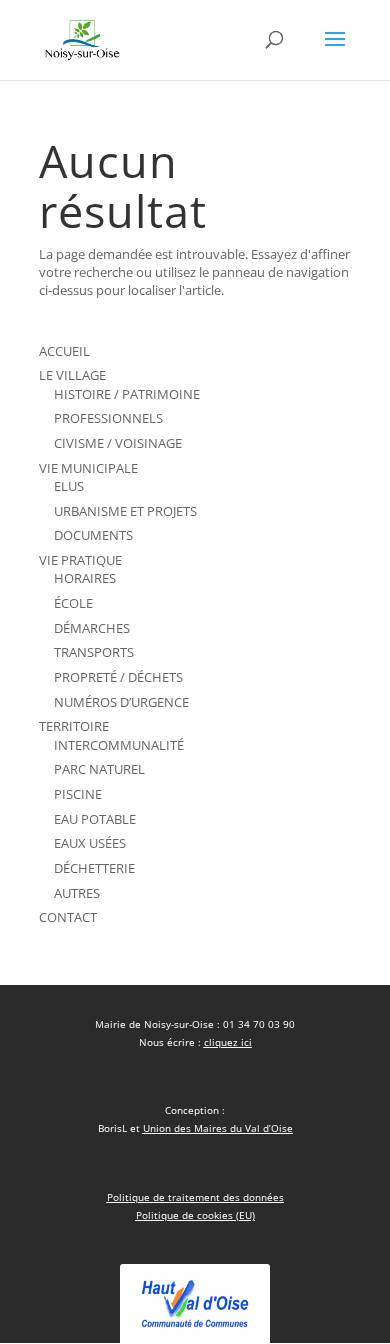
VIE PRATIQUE (80, 560)
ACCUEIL (64, 351)
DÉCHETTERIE (94, 868)
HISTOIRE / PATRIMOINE (127, 394)
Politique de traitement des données (195, 1197)
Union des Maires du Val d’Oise (218, 1128)
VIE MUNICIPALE (88, 468)
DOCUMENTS (93, 535)
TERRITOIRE (74, 726)
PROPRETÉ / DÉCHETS (118, 677)
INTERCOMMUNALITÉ (119, 745)
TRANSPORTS (94, 652)
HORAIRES (85, 578)
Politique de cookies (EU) (195, 1215)
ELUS (69, 486)
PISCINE (78, 794)
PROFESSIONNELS (108, 418)
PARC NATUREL (99, 769)
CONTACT (68, 917)
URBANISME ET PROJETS (125, 511)
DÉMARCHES (92, 628)
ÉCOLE (73, 603)
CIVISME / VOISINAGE (118, 443)
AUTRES (77, 893)
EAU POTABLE (95, 819)
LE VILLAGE (72, 375)
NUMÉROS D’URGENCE (121, 702)
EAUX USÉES (90, 843)
